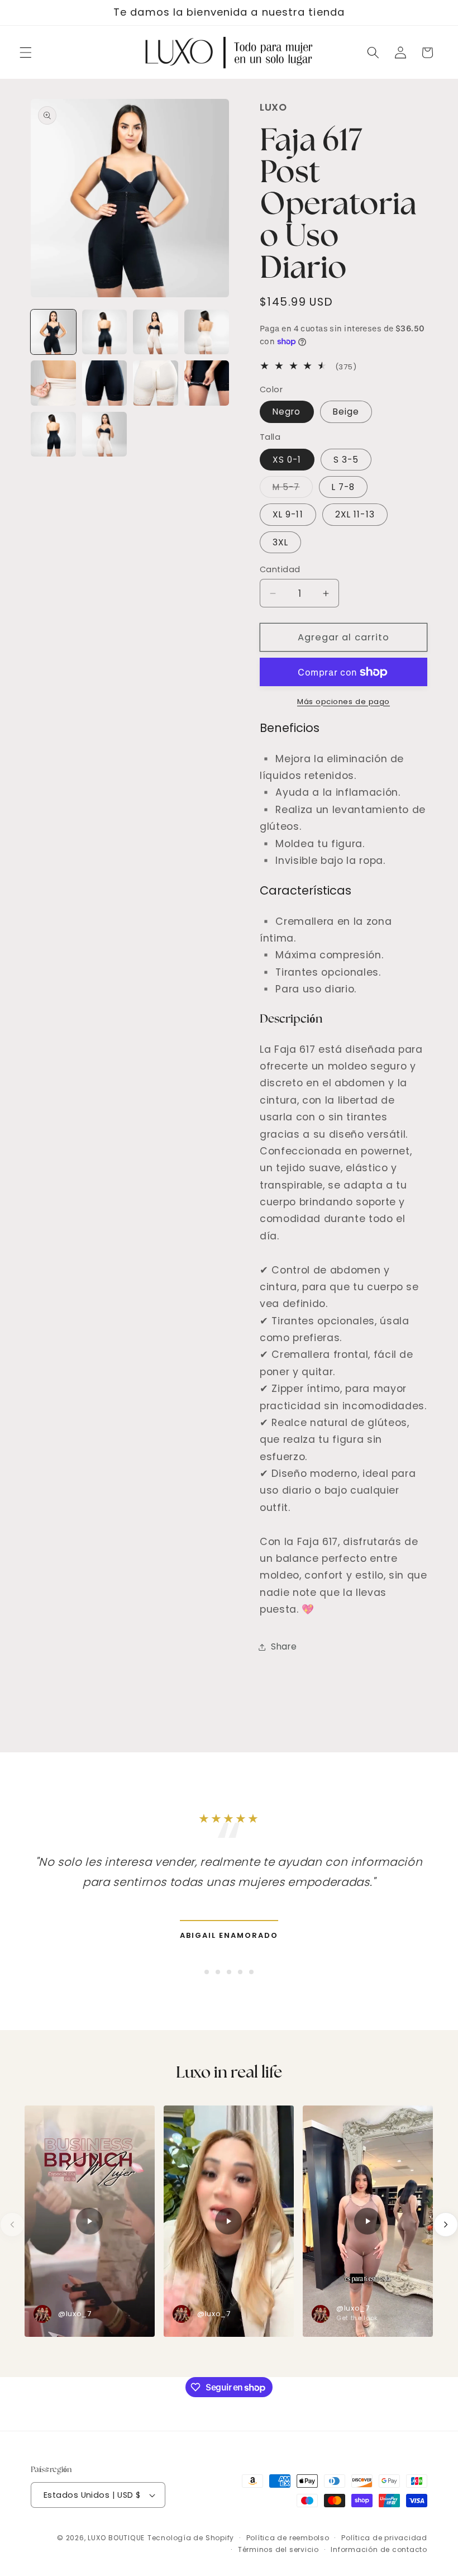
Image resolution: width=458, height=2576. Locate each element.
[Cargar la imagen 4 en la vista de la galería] (207, 332)
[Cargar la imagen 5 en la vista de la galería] (53, 383)
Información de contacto (379, 2549)
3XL (280, 542)
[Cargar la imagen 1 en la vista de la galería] (53, 332)
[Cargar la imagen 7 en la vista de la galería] (156, 383)
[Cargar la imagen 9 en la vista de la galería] (53, 434)
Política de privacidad (384, 2538)
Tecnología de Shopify (191, 2538)
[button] (26, 53)
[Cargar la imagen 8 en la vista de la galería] (207, 383)
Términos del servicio (278, 2549)
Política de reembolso (288, 2538)
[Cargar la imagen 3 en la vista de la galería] (156, 332)
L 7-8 (344, 487)
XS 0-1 (287, 460)
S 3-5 (346, 460)
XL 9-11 (288, 514)
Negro (287, 412)
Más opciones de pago (344, 702)
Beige (346, 412)
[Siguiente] (446, 2225)
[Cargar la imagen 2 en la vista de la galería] (105, 332)
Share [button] (284, 1646)
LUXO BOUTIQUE (116, 2538)
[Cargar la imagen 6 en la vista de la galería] (105, 383)
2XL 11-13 (355, 514)
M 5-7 (293, 489)
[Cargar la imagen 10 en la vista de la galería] (105, 434)
